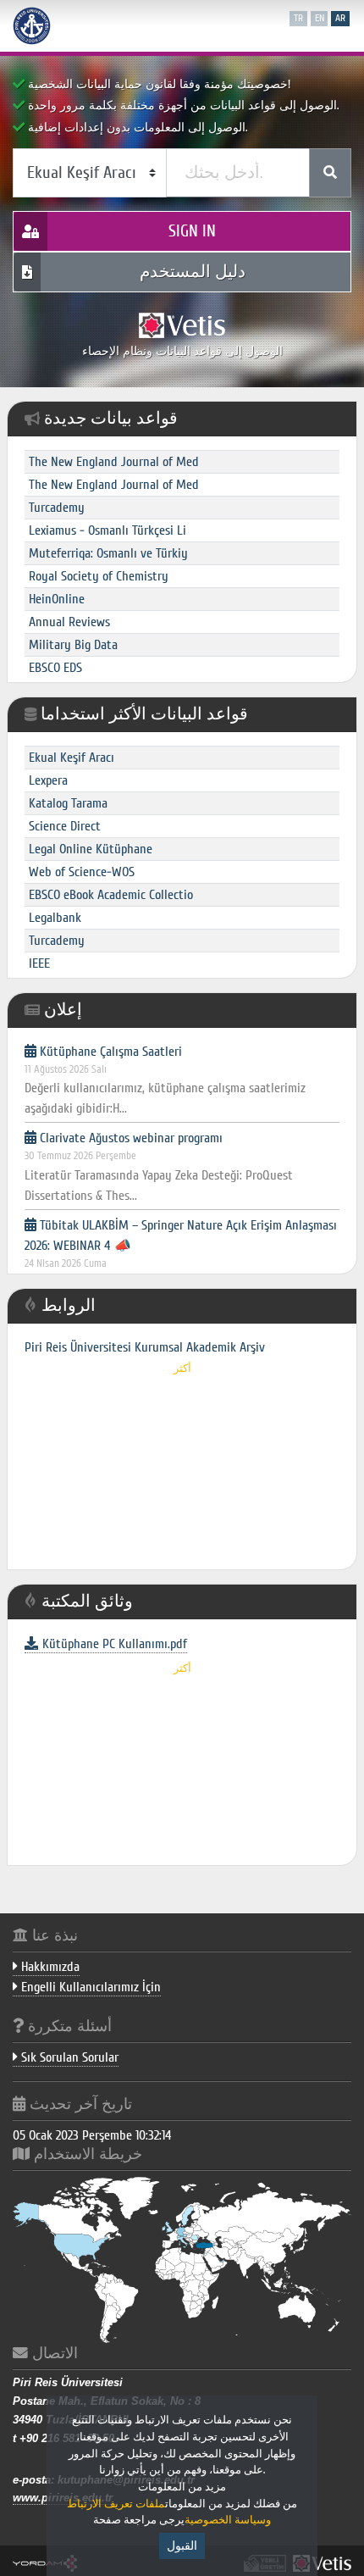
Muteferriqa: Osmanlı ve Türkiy (108, 553)
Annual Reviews (69, 622)
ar (340, 18)
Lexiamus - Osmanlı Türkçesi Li (108, 530)
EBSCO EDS (55, 668)
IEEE (39, 963)
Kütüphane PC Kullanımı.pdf (115, 1644)
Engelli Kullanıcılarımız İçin (89, 1987)
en (320, 18)
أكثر (182, 1368)
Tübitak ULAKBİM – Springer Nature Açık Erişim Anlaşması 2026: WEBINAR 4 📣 (181, 1264)
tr (298, 18)
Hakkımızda (49, 1967)
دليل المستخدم (193, 272)
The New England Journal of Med (114, 462)
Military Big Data (73, 645)
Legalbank (55, 918)
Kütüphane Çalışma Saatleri (165, 1080)
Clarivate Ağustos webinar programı (159, 1167)
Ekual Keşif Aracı (72, 758)
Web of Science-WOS (82, 872)
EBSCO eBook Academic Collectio (111, 895)
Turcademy (57, 508)
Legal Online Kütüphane (91, 849)
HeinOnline (57, 599)
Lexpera (48, 780)
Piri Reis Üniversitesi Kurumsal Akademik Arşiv (145, 1347)
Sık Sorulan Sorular (68, 2057)
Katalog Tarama (68, 803)
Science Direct (65, 826)
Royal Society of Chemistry (99, 576)
